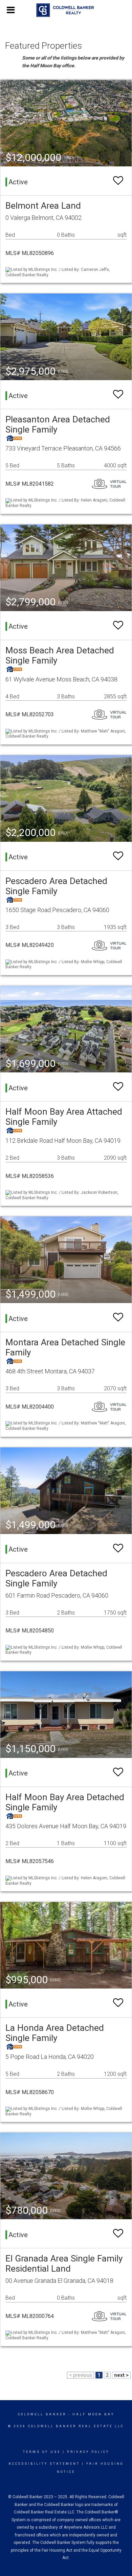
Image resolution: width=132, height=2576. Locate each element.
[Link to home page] (66, 10)
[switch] (118, 181)
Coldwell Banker (42, 2414)
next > (121, 2375)
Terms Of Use (42, 2452)
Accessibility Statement (44, 2464)
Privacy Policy (88, 2452)
